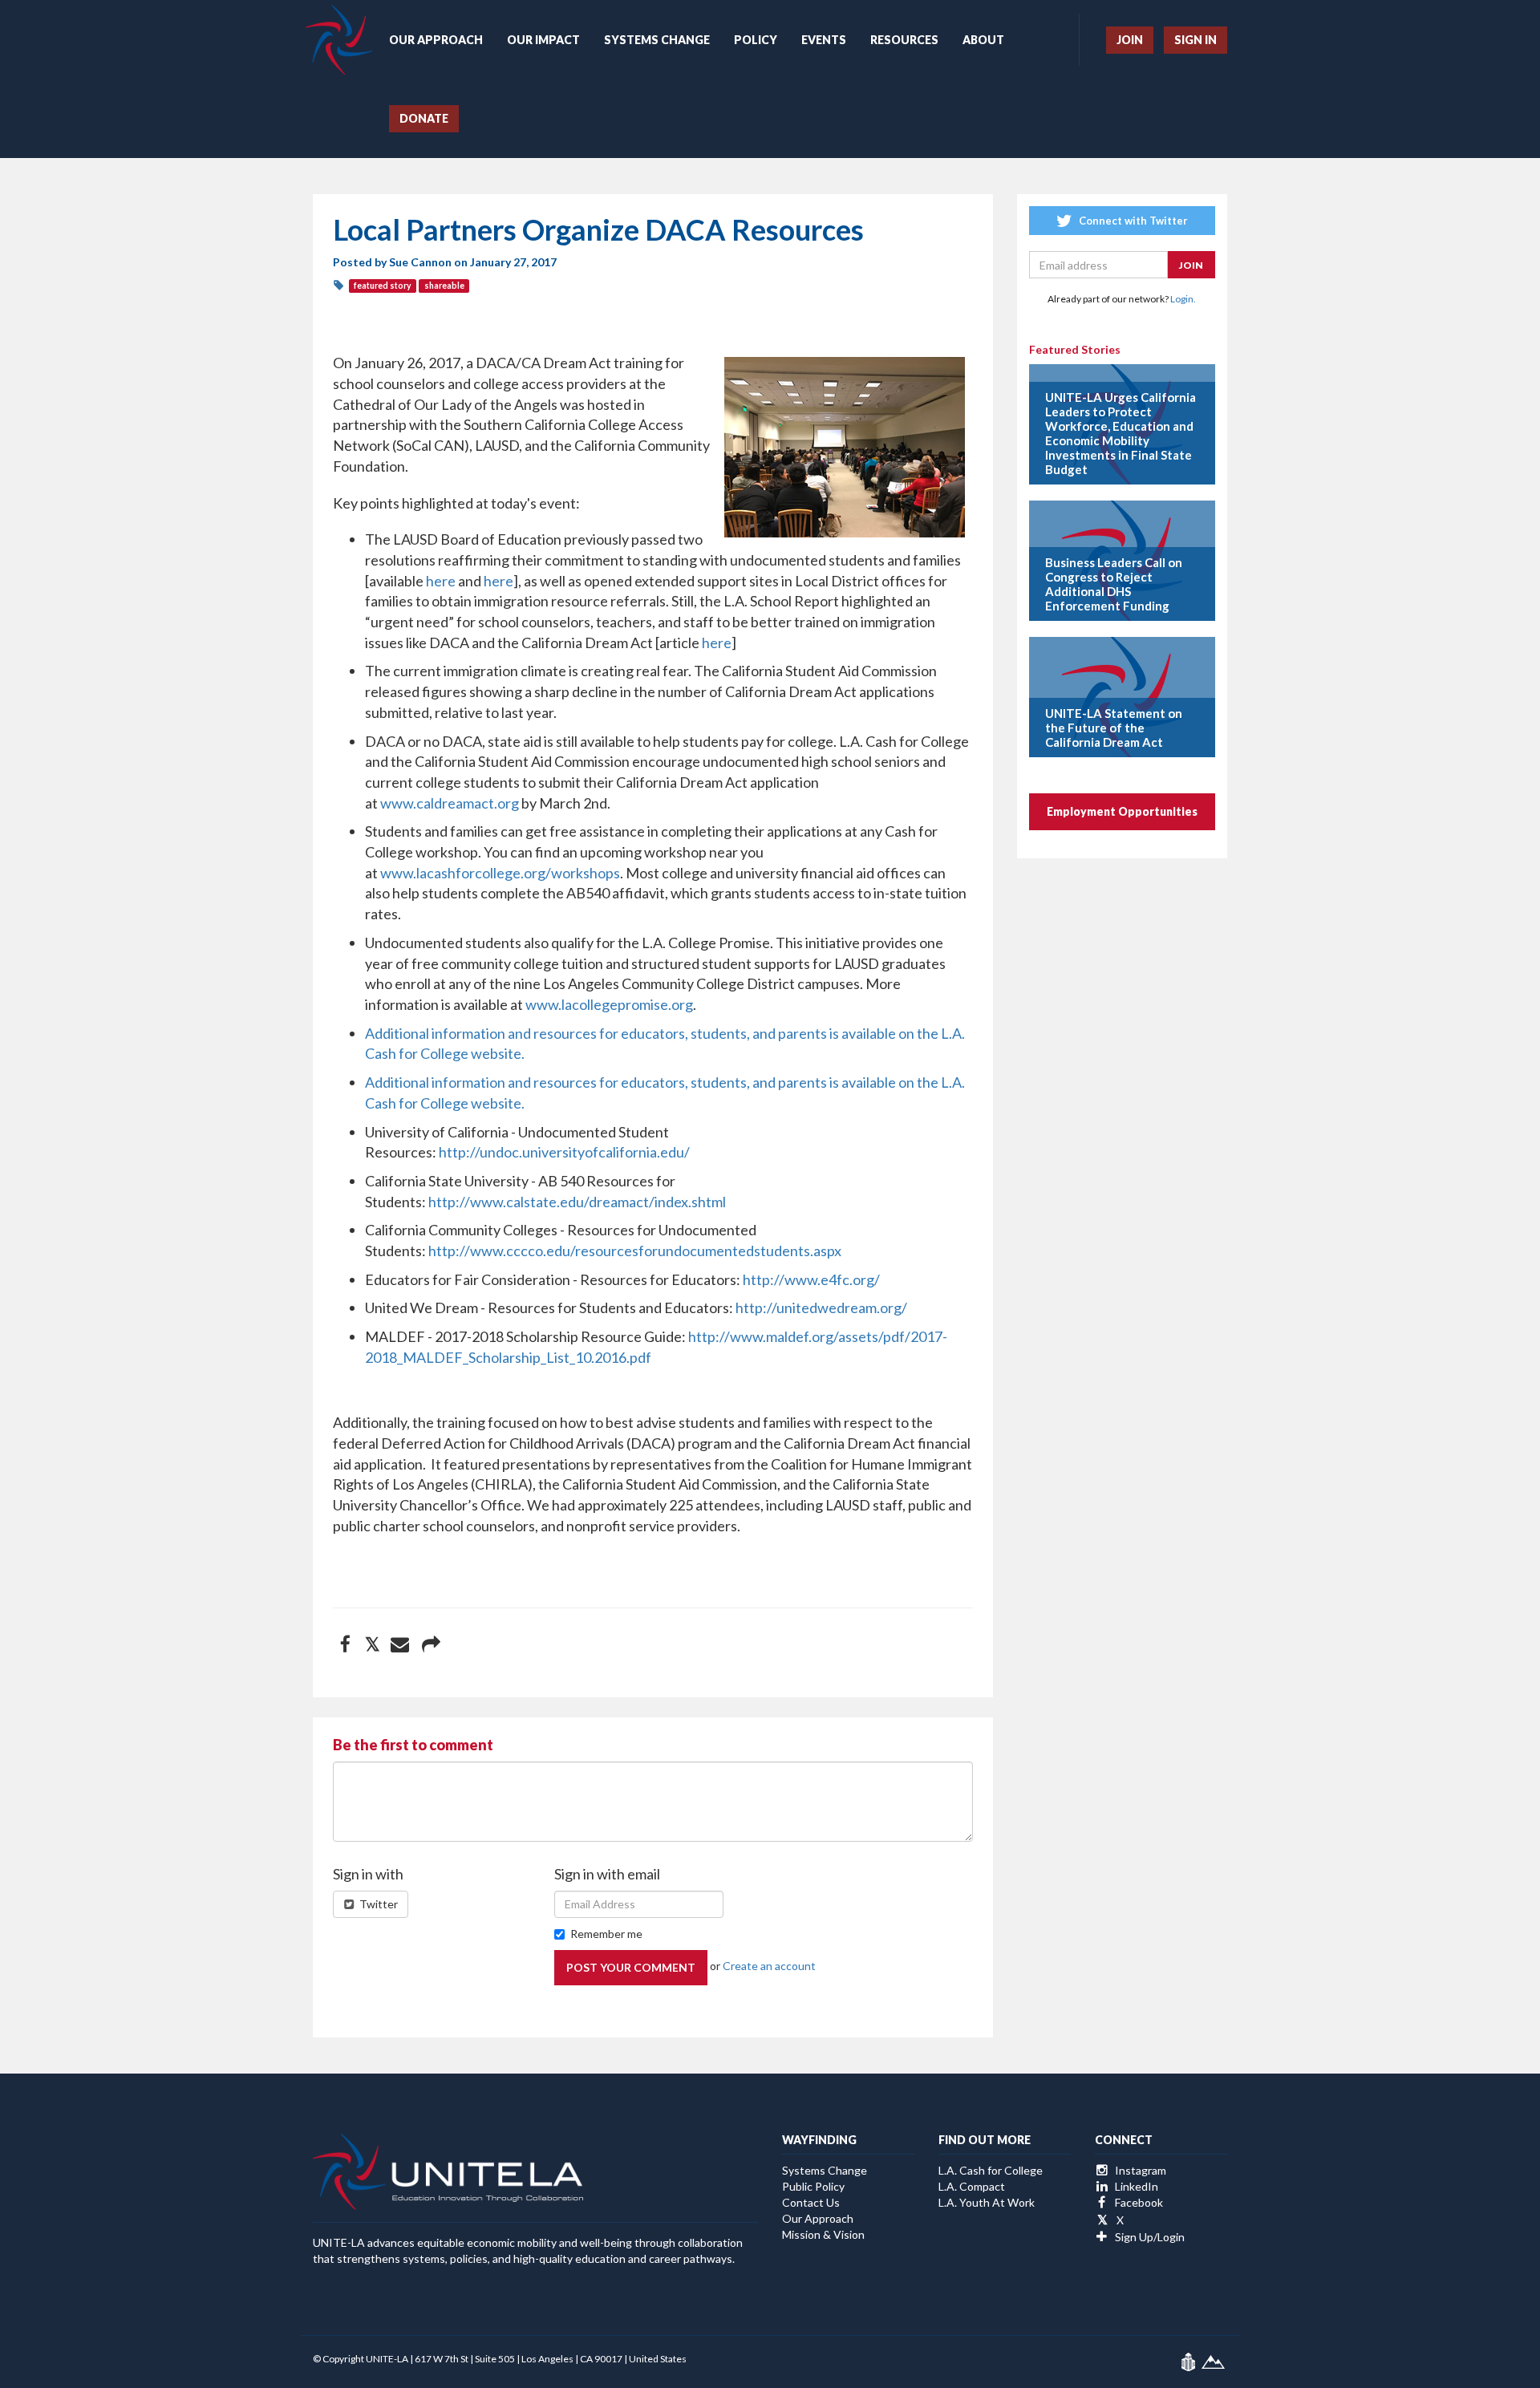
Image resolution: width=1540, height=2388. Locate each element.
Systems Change (657, 40)
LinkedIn (1135, 2186)
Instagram (1139, 2170)
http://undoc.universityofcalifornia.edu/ (564, 1152)
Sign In (1196, 40)
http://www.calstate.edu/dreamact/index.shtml (577, 1202)
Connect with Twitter (1132, 221)
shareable (444, 286)
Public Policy (813, 2186)
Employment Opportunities (1122, 811)
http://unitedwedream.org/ (821, 1308)
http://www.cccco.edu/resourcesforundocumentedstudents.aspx (635, 1251)
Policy (756, 40)
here (441, 581)
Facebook (1138, 2202)
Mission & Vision (823, 2234)
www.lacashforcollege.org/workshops (500, 873)
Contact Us (811, 2202)
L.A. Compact (972, 2186)
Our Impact (543, 40)
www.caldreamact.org (450, 803)
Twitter (377, 1904)
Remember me (606, 1934)
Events (824, 40)
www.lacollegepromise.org (609, 1004)
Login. (1183, 299)
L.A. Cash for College (991, 2170)
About (983, 40)
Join (1130, 40)
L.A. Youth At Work (987, 2202)
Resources (904, 40)
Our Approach (436, 40)
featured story (383, 286)
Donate (424, 118)
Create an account (769, 1966)
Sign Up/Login (1149, 2237)
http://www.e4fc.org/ (811, 1279)
